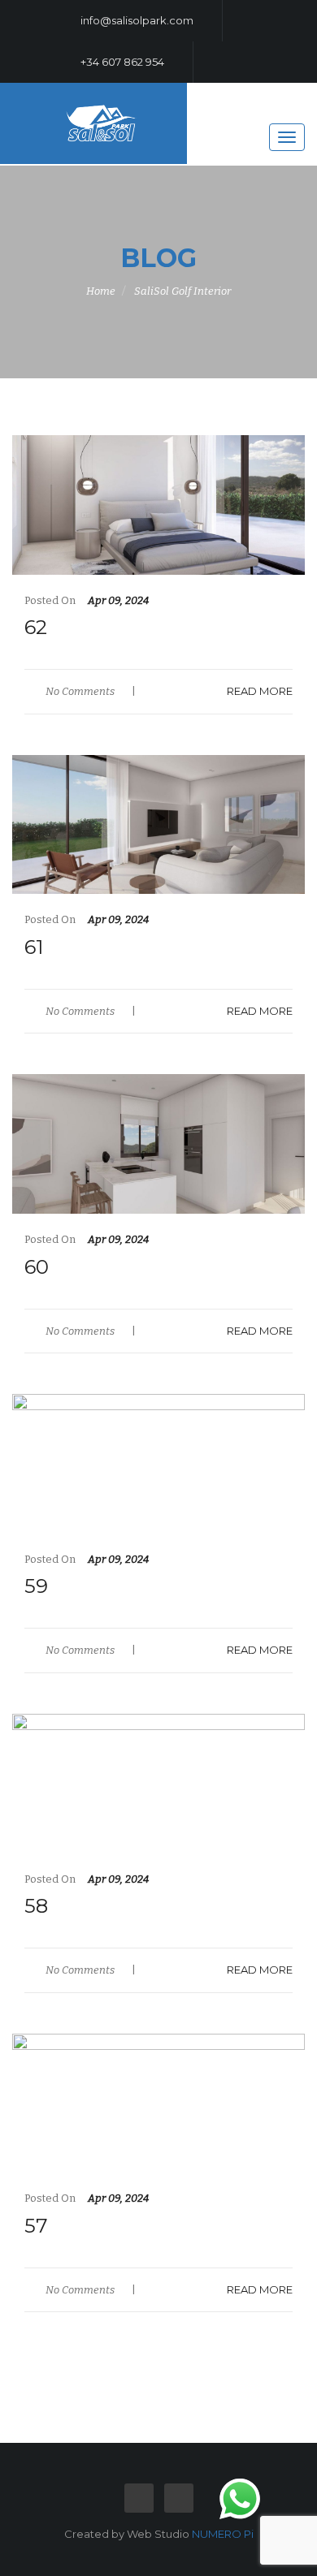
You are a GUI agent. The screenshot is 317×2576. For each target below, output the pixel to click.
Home (101, 291)
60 (37, 1267)
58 (36, 1906)
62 (36, 627)
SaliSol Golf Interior (182, 291)
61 (34, 947)
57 (36, 2226)
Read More (260, 691)
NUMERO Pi (223, 2534)
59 (36, 1586)
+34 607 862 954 (121, 62)
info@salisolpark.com (136, 20)
